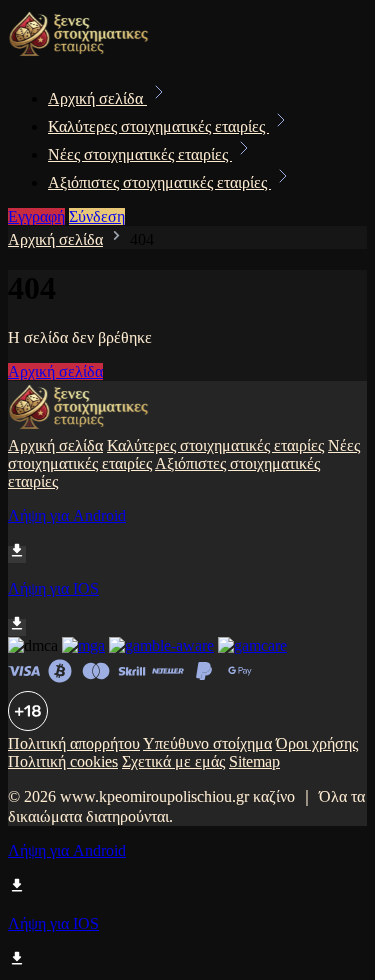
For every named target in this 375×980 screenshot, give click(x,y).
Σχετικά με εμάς (173, 761)
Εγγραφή (36, 216)
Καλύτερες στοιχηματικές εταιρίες (158, 126)
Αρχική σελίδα (97, 98)
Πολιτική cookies (63, 761)
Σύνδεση (97, 216)
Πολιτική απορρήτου (74, 743)
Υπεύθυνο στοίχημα (207, 743)
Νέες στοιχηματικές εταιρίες (140, 154)
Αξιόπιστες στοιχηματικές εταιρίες (159, 182)
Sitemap (254, 761)
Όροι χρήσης (317, 743)
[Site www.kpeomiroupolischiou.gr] (79, 54)
